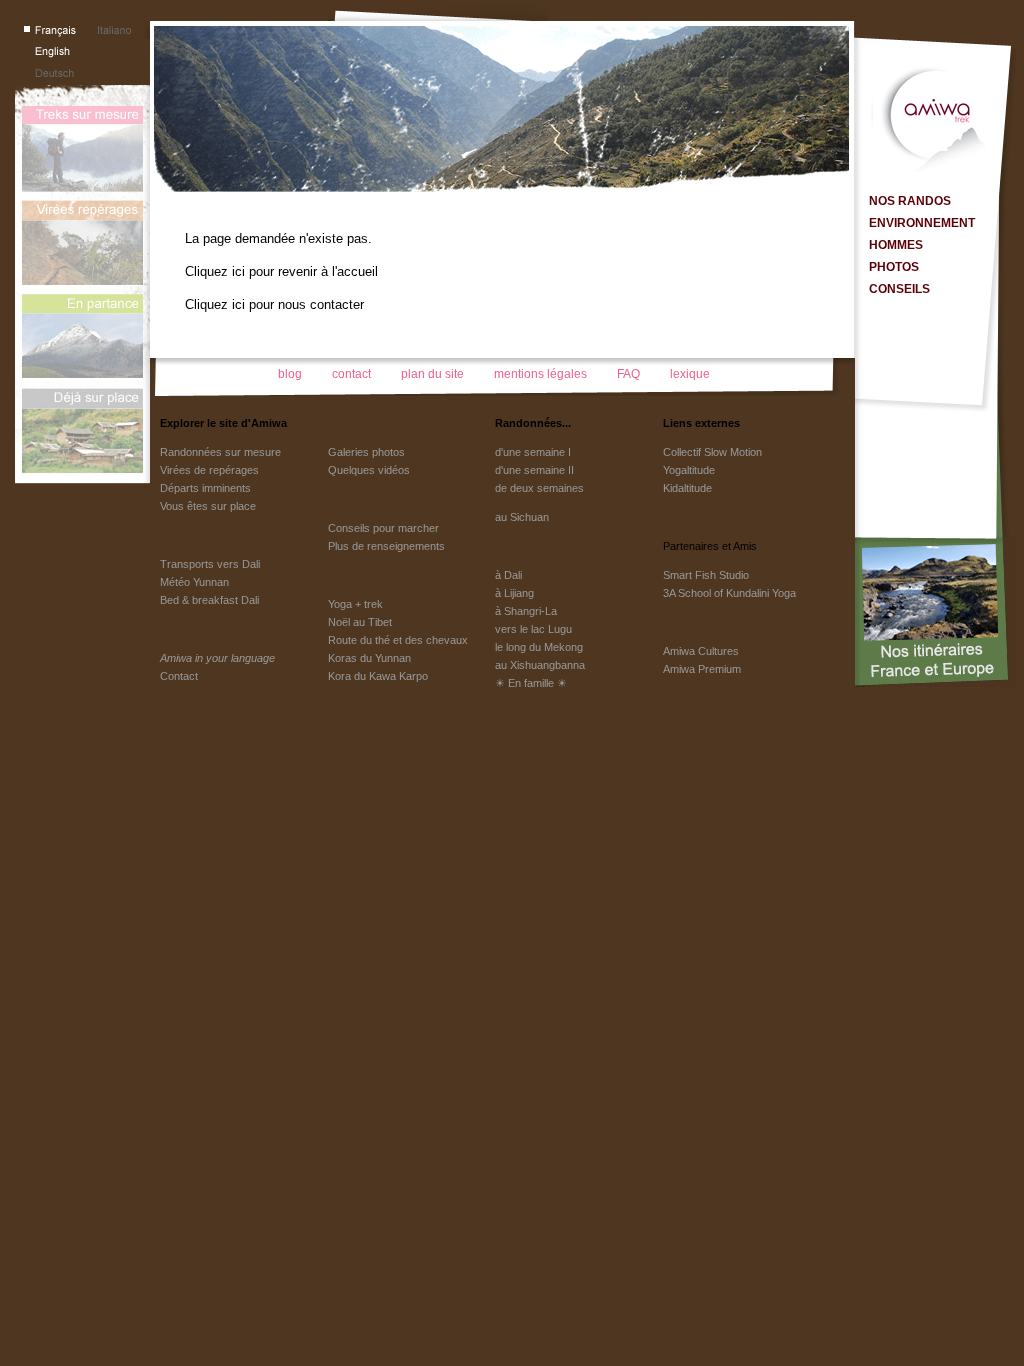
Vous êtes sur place (208, 506)
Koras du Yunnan (369, 658)
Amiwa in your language (217, 658)
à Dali (508, 575)
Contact (179, 676)
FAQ (628, 374)
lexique (690, 374)
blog (290, 374)
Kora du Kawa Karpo (378, 676)
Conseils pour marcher (383, 528)
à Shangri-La (526, 611)
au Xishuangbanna (540, 665)
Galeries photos (366, 452)
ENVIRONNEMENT (922, 223)
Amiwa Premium (702, 669)
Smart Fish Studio (706, 575)
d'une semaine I (533, 452)
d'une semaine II (534, 470)
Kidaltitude (687, 488)
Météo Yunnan (194, 582)
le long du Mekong (539, 647)
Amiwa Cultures (701, 651)
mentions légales (540, 374)
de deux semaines (539, 488)
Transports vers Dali (210, 564)
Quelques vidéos (369, 470)
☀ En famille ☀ (531, 683)
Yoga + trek (355, 604)
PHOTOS (894, 267)
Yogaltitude (689, 470)
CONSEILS (899, 289)
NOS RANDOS (910, 201)
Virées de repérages (209, 470)
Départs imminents (205, 488)
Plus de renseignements (386, 546)
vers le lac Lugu (533, 629)
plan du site (432, 374)
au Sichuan (522, 517)
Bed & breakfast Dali (209, 600)
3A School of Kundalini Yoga (729, 593)
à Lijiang (514, 593)
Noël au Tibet (360, 622)
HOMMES (896, 245)
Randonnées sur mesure (220, 452)
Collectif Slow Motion (712, 452)
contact (351, 374)
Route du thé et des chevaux (398, 640)
